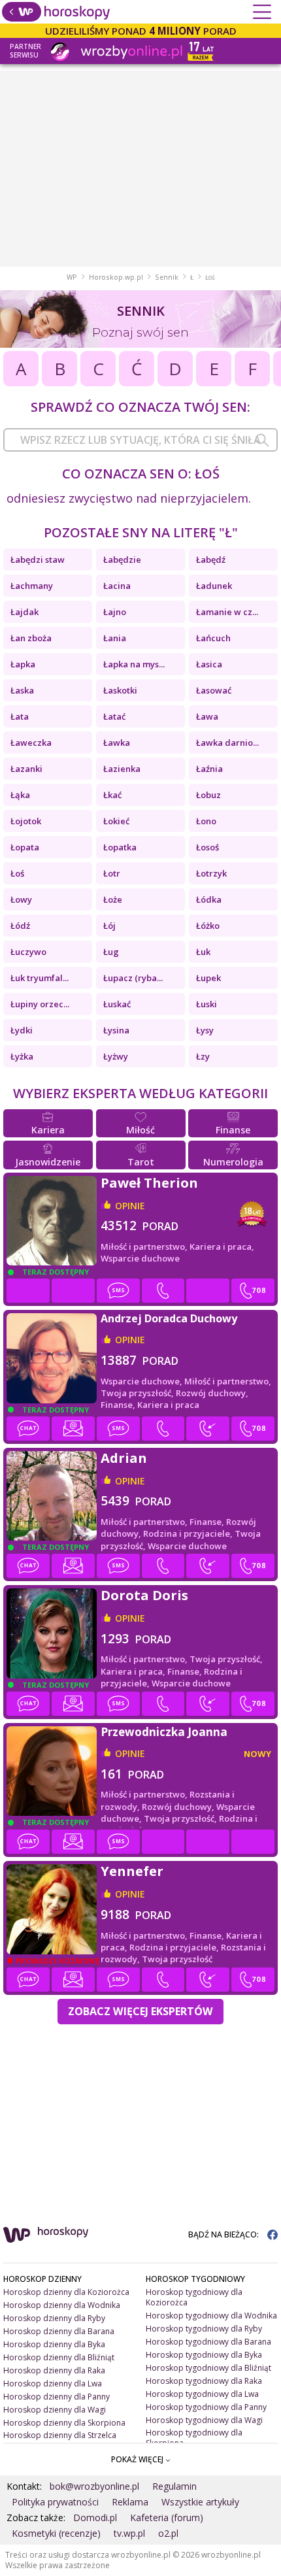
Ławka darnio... (227, 743)
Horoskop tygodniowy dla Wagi (204, 2420)
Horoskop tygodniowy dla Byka (204, 2355)
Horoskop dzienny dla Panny (57, 2397)
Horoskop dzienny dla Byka (54, 2344)
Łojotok (26, 821)
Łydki (22, 1030)
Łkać (112, 795)
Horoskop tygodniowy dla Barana (208, 2342)
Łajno (115, 612)
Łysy (205, 1030)
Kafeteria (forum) (167, 2517)
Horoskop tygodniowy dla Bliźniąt (208, 2368)
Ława (207, 716)
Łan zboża (31, 638)
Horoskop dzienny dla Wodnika (62, 2305)
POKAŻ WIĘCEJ (138, 2459)
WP (72, 277)
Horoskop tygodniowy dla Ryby (204, 2329)
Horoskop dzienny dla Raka (54, 2370)
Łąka (20, 795)
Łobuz (208, 795)
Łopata (25, 847)
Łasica (209, 664)
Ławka (117, 743)
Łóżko (208, 926)
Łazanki (26, 769)
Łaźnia (209, 769)
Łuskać (117, 1004)
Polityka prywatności (55, 2502)
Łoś (17, 873)
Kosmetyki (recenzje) (56, 2533)
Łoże (113, 899)
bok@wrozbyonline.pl (94, 2486)
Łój (109, 926)
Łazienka (122, 769)
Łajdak (25, 612)
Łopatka (120, 847)
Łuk (203, 952)
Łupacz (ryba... (133, 978)
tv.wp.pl (129, 2533)
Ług (111, 952)
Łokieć (116, 821)
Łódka (209, 899)
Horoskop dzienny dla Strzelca (60, 2435)
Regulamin (174, 2486)
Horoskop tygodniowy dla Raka (204, 2381)
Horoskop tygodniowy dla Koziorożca (194, 2297)
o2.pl (168, 2533)
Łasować (214, 690)
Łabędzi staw (38, 560)
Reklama (130, 2502)
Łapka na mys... (134, 664)
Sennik (167, 277)
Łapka (23, 664)
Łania (115, 638)
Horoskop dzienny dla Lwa (53, 2384)
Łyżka (22, 1056)
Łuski (207, 1004)
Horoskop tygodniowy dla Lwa (202, 2394)
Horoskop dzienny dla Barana (59, 2331)
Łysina (116, 1030)
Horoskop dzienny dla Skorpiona (64, 2423)
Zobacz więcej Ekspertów (140, 2011)
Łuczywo (28, 952)
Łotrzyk (211, 873)
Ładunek (214, 586)
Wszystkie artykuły (200, 2502)
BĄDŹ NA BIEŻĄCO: (224, 2234)
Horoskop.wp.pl (116, 277)
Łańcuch (213, 638)
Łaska (22, 690)
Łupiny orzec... (40, 1004)
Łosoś (207, 847)
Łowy (21, 899)
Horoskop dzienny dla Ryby (54, 2318)
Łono (206, 821)
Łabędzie (122, 560)
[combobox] (140, 440)
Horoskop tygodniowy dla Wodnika (211, 2316)
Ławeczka (31, 743)
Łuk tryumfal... (40, 978)
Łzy (203, 1056)
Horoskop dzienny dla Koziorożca (66, 2292)
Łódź (20, 926)
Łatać (114, 716)
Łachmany (32, 586)
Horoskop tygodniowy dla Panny (206, 2407)
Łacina (117, 586)
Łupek (208, 978)
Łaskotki (120, 690)
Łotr (112, 873)
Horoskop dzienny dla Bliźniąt (59, 2357)
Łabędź (211, 560)
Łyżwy (116, 1056)
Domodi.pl (95, 2517)
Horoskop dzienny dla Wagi (55, 2410)
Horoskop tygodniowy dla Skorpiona (194, 2438)
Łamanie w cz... (227, 612)
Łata (20, 716)
